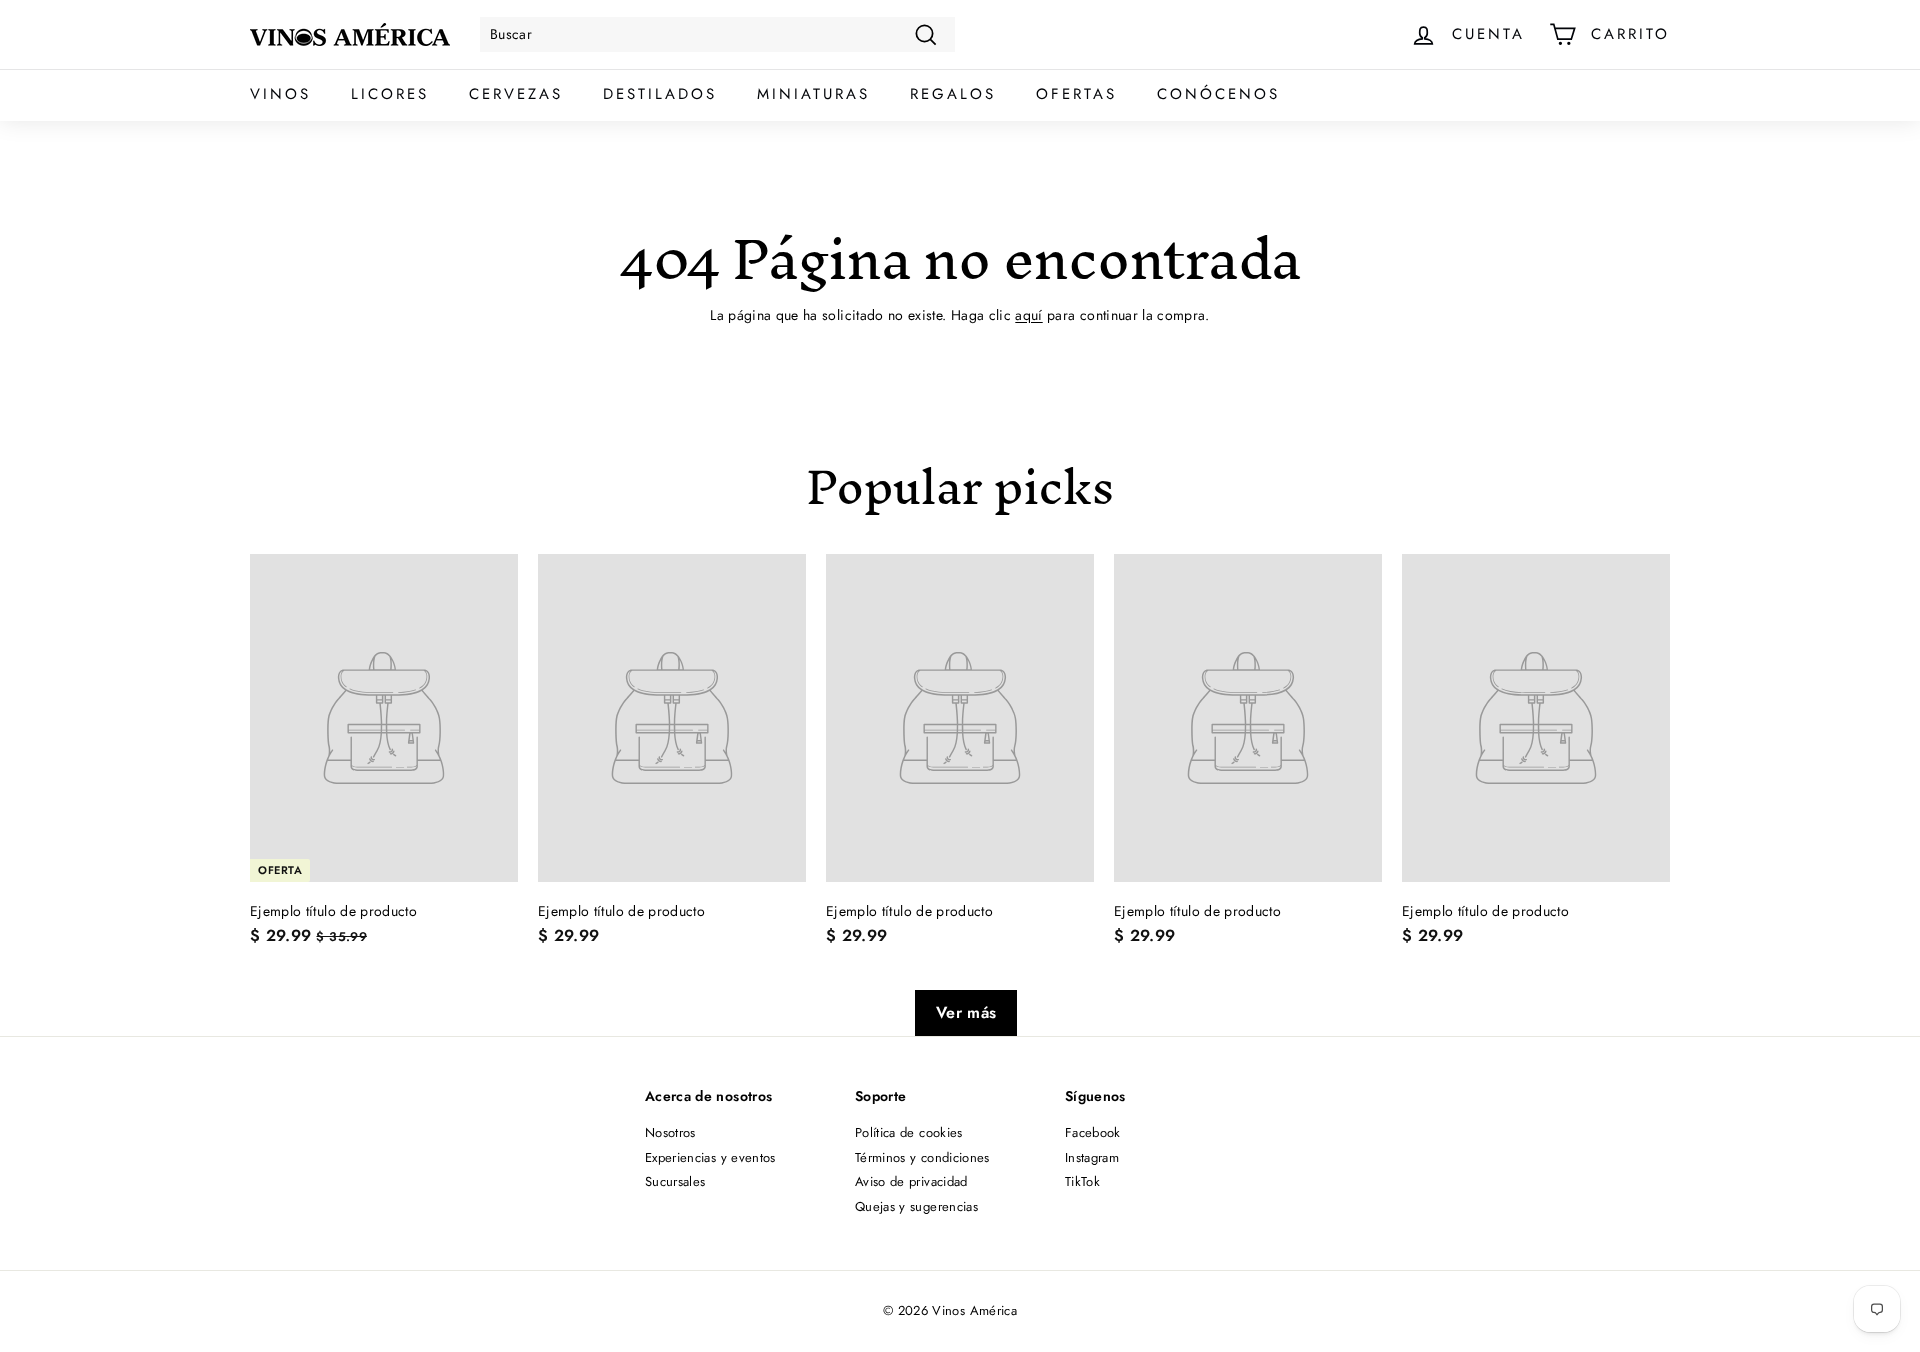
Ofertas (1076, 94)
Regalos (953, 94)
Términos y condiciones (922, 1157)
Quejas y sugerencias (916, 1206)
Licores (390, 94)
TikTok (1082, 1181)
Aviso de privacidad (911, 1181)
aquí (1028, 315)
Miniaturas (813, 94)
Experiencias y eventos (710, 1157)
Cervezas (516, 94)
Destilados (660, 94)
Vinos (280, 94)
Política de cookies (909, 1132)
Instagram (1092, 1157)
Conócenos (1218, 94)
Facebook (1093, 1132)
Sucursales (675, 1181)
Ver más (966, 1012)
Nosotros (670, 1132)
